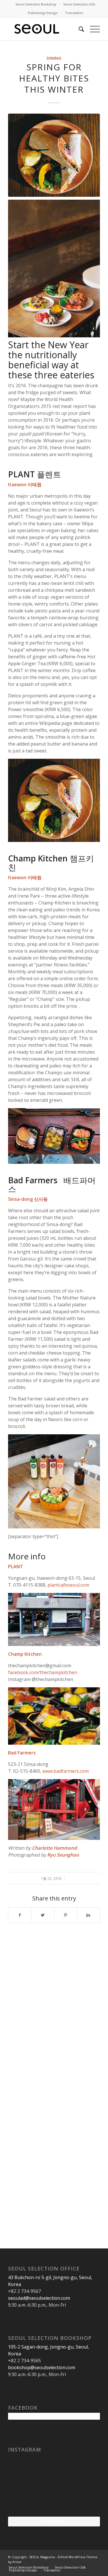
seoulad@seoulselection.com (39, 2298)
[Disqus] (54, 2006)
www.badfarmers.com (66, 1771)
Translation (74, 13)
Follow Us (54, 2521)
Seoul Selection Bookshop (36, 4)
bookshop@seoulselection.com (42, 2367)
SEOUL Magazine (42, 2557)
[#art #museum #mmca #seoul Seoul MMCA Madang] (85, 2501)
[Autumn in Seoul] (54, 2501)
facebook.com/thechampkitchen (43, 1672)
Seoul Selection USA (79, 4)
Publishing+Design (43, 13)
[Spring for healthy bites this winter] (54, 155)
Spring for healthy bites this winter (54, 78)
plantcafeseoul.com (68, 1585)
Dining (54, 58)
